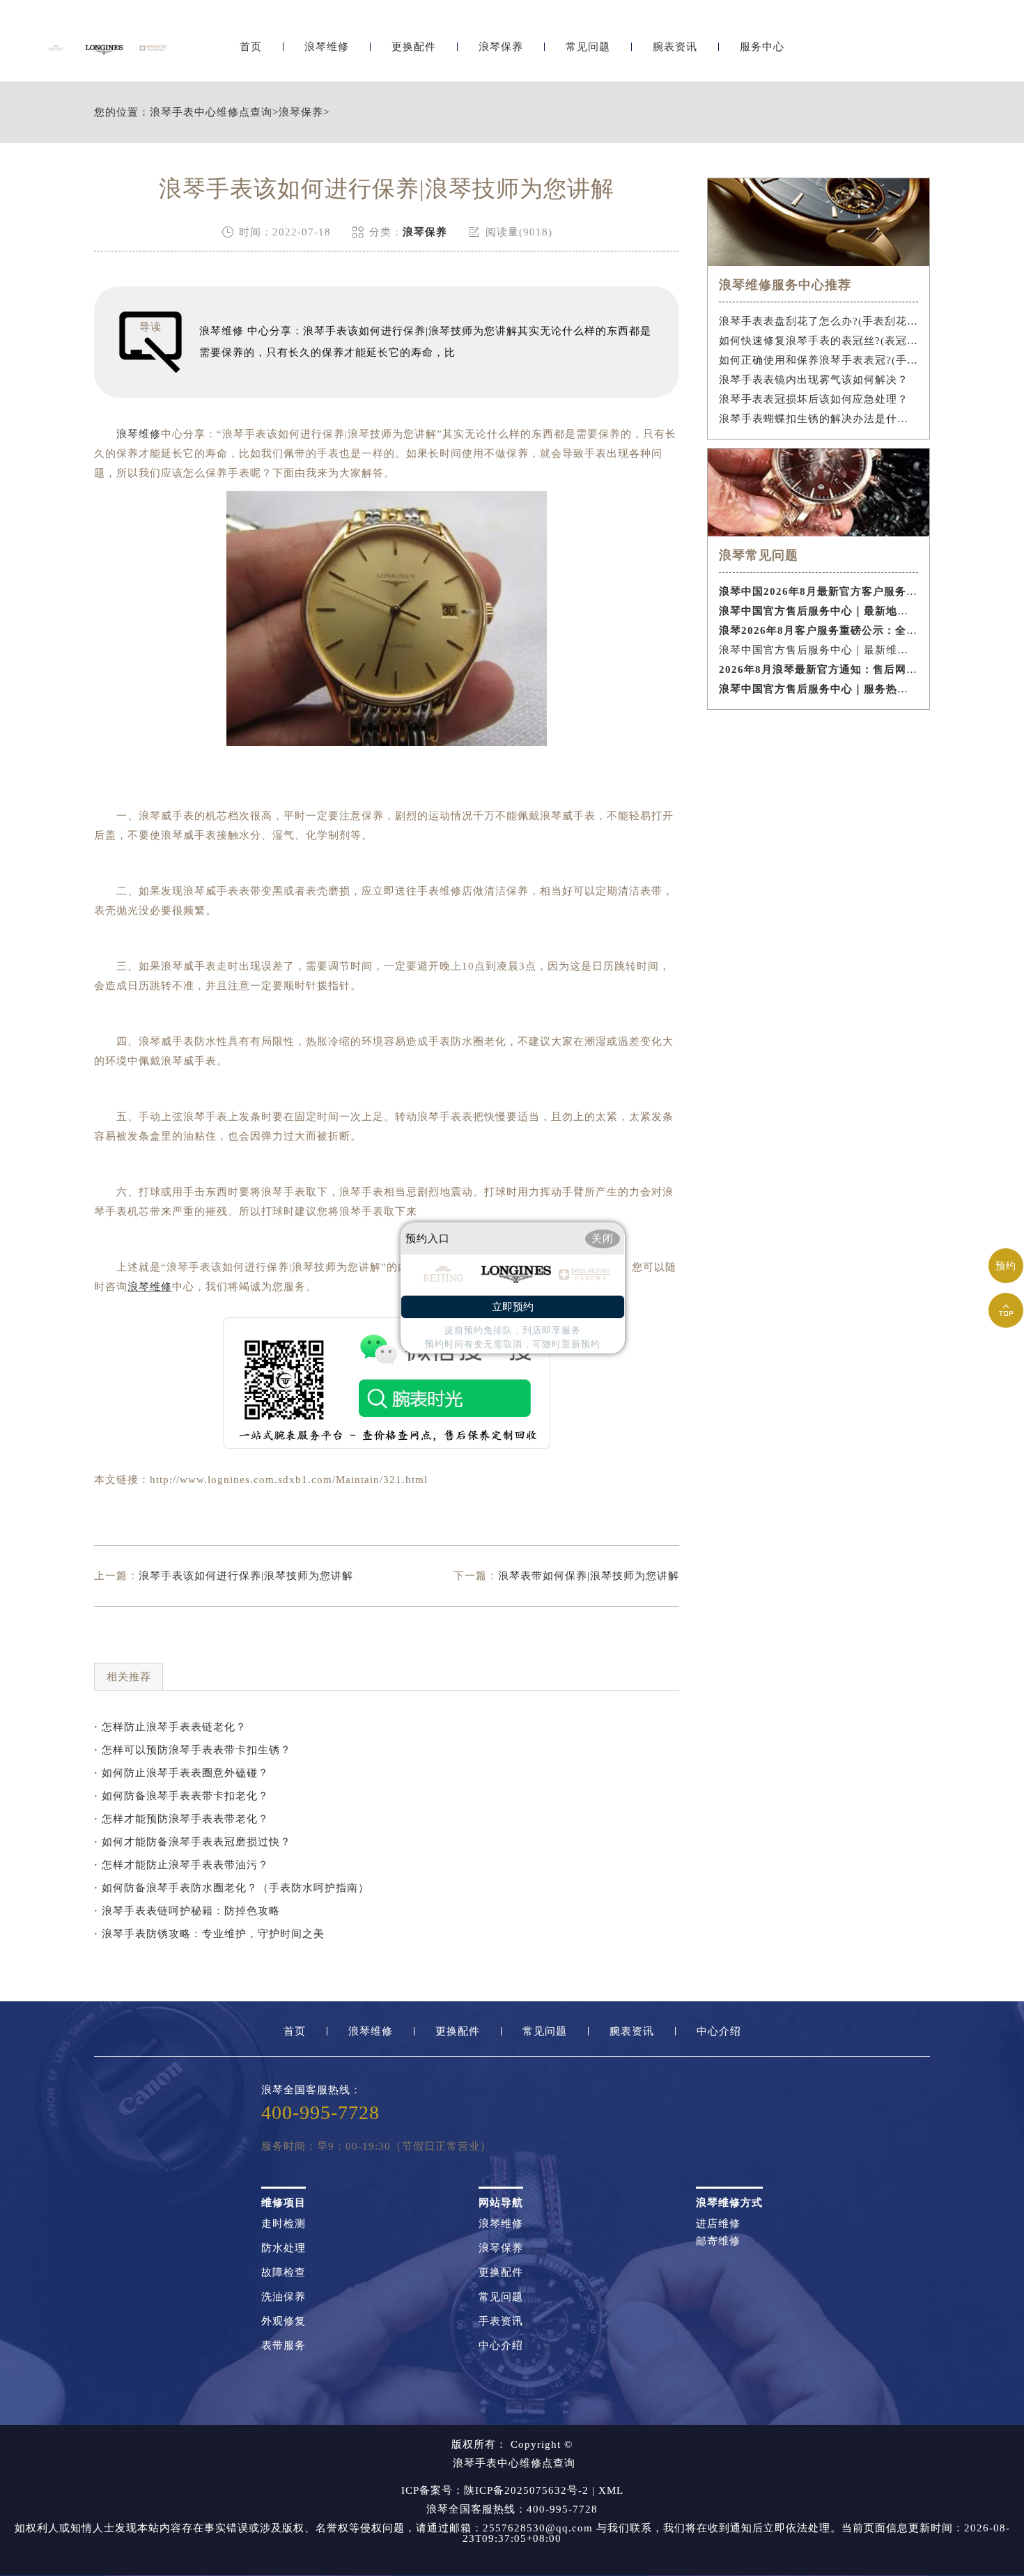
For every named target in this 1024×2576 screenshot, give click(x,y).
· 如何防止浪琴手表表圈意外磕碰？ (181, 1773)
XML (611, 2490)
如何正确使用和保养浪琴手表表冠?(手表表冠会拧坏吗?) (819, 360)
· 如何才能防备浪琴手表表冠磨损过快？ (193, 1842)
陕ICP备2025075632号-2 (526, 2490)
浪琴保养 (501, 47)
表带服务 (284, 2346)
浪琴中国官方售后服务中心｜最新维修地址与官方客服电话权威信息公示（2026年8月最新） (819, 650)
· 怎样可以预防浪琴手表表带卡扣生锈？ (193, 1750)
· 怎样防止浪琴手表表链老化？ (170, 1727)
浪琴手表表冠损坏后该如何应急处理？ (814, 399)
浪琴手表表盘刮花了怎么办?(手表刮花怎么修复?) (819, 321)
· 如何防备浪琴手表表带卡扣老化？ (181, 1796)
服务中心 (762, 47)
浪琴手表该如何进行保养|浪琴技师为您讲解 (246, 1576)
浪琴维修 (327, 47)
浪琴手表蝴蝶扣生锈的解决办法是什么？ (819, 419)
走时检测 (284, 2224)
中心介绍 (719, 2032)
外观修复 (284, 2321)
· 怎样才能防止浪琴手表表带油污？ (181, 1865)
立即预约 (513, 1307)
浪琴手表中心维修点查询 (211, 112)
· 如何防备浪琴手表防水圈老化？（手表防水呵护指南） (232, 1888)
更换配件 (414, 47)
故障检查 (284, 2273)
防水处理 (284, 2248)
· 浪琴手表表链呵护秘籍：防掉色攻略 (187, 1911)
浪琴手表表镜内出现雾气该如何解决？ (814, 380)
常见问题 (588, 47)
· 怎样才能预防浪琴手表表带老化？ (181, 1819)
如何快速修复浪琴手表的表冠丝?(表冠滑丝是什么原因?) (819, 341)
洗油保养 (284, 2297)
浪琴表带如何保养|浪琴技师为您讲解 (589, 1576)
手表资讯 (501, 2321)
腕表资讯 (675, 47)
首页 (251, 47)
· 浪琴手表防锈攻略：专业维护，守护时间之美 (209, 1934)
